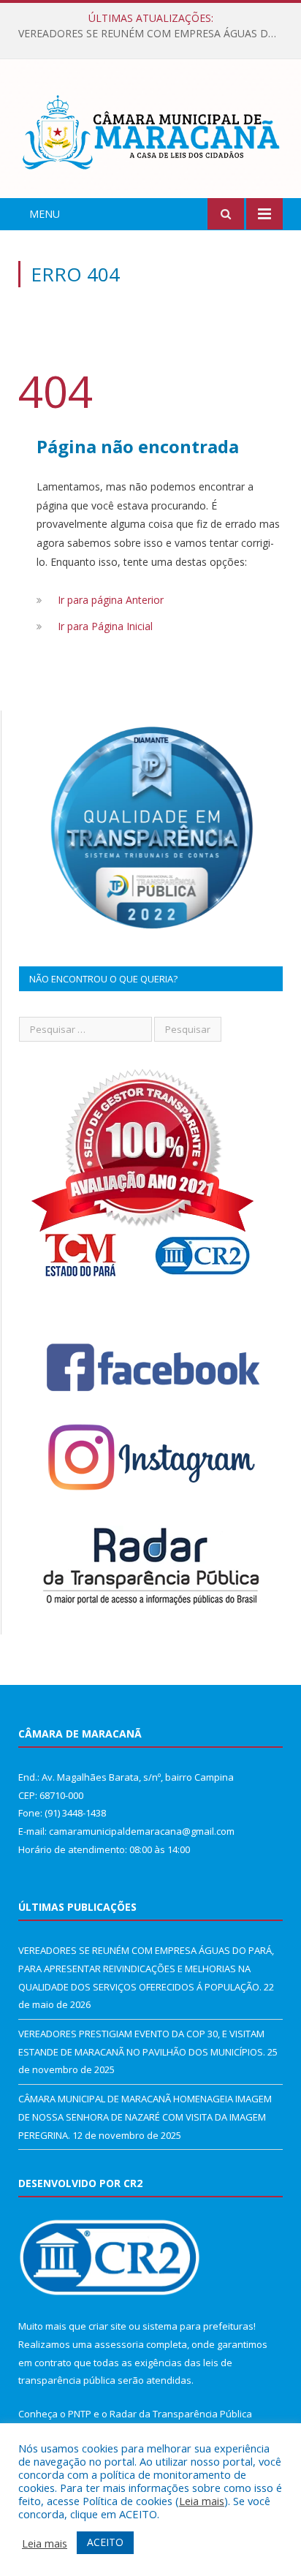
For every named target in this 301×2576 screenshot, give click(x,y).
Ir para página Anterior (111, 600)
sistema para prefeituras (198, 2326)
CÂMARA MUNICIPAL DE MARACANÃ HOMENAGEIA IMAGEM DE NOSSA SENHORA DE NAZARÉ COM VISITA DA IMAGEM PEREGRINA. (145, 2117)
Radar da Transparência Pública (181, 2414)
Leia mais (202, 2501)
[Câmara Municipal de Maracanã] (150, 130)
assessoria (119, 2344)
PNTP (80, 2414)
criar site (107, 2326)
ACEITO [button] (105, 2542)
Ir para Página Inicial (105, 626)
